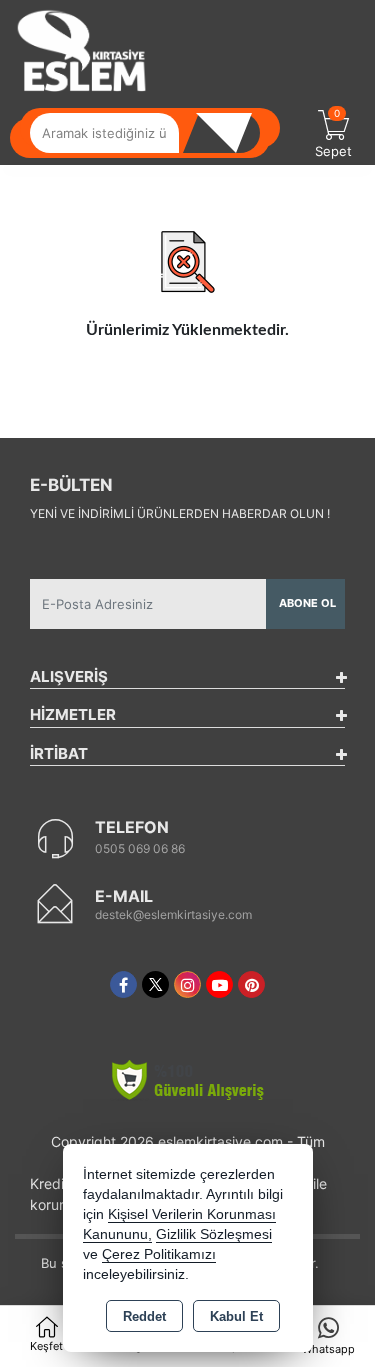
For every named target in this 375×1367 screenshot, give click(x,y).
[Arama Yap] (230, 133)
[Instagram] (187, 984)
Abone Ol (307, 603)
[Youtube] (219, 984)
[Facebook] (123, 984)
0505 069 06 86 (140, 848)
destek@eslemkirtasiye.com (173, 914)
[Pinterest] (251, 984)
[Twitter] (155, 984)
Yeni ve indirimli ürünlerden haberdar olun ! (180, 513)
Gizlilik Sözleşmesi (214, 1234)
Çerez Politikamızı (159, 1254)
